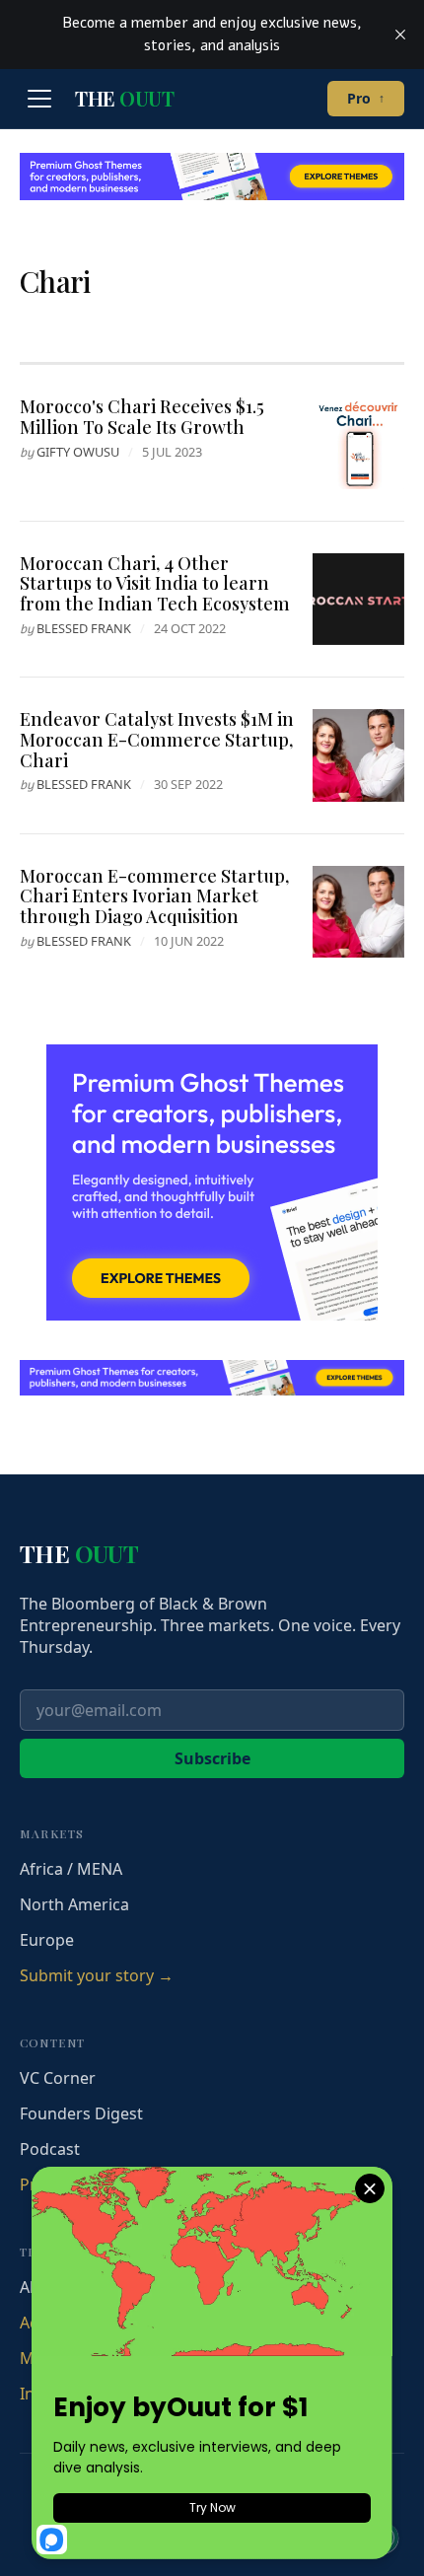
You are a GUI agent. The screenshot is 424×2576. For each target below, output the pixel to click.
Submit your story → (97, 1975)
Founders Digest (81, 2113)
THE (124, 99)
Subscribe (212, 1758)
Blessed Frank (84, 628)
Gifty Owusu (78, 452)
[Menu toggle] (39, 99)
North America (74, 1904)
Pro (366, 98)
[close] (400, 35)
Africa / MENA (71, 1869)
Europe (47, 1940)
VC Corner (58, 2078)
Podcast (50, 2149)
